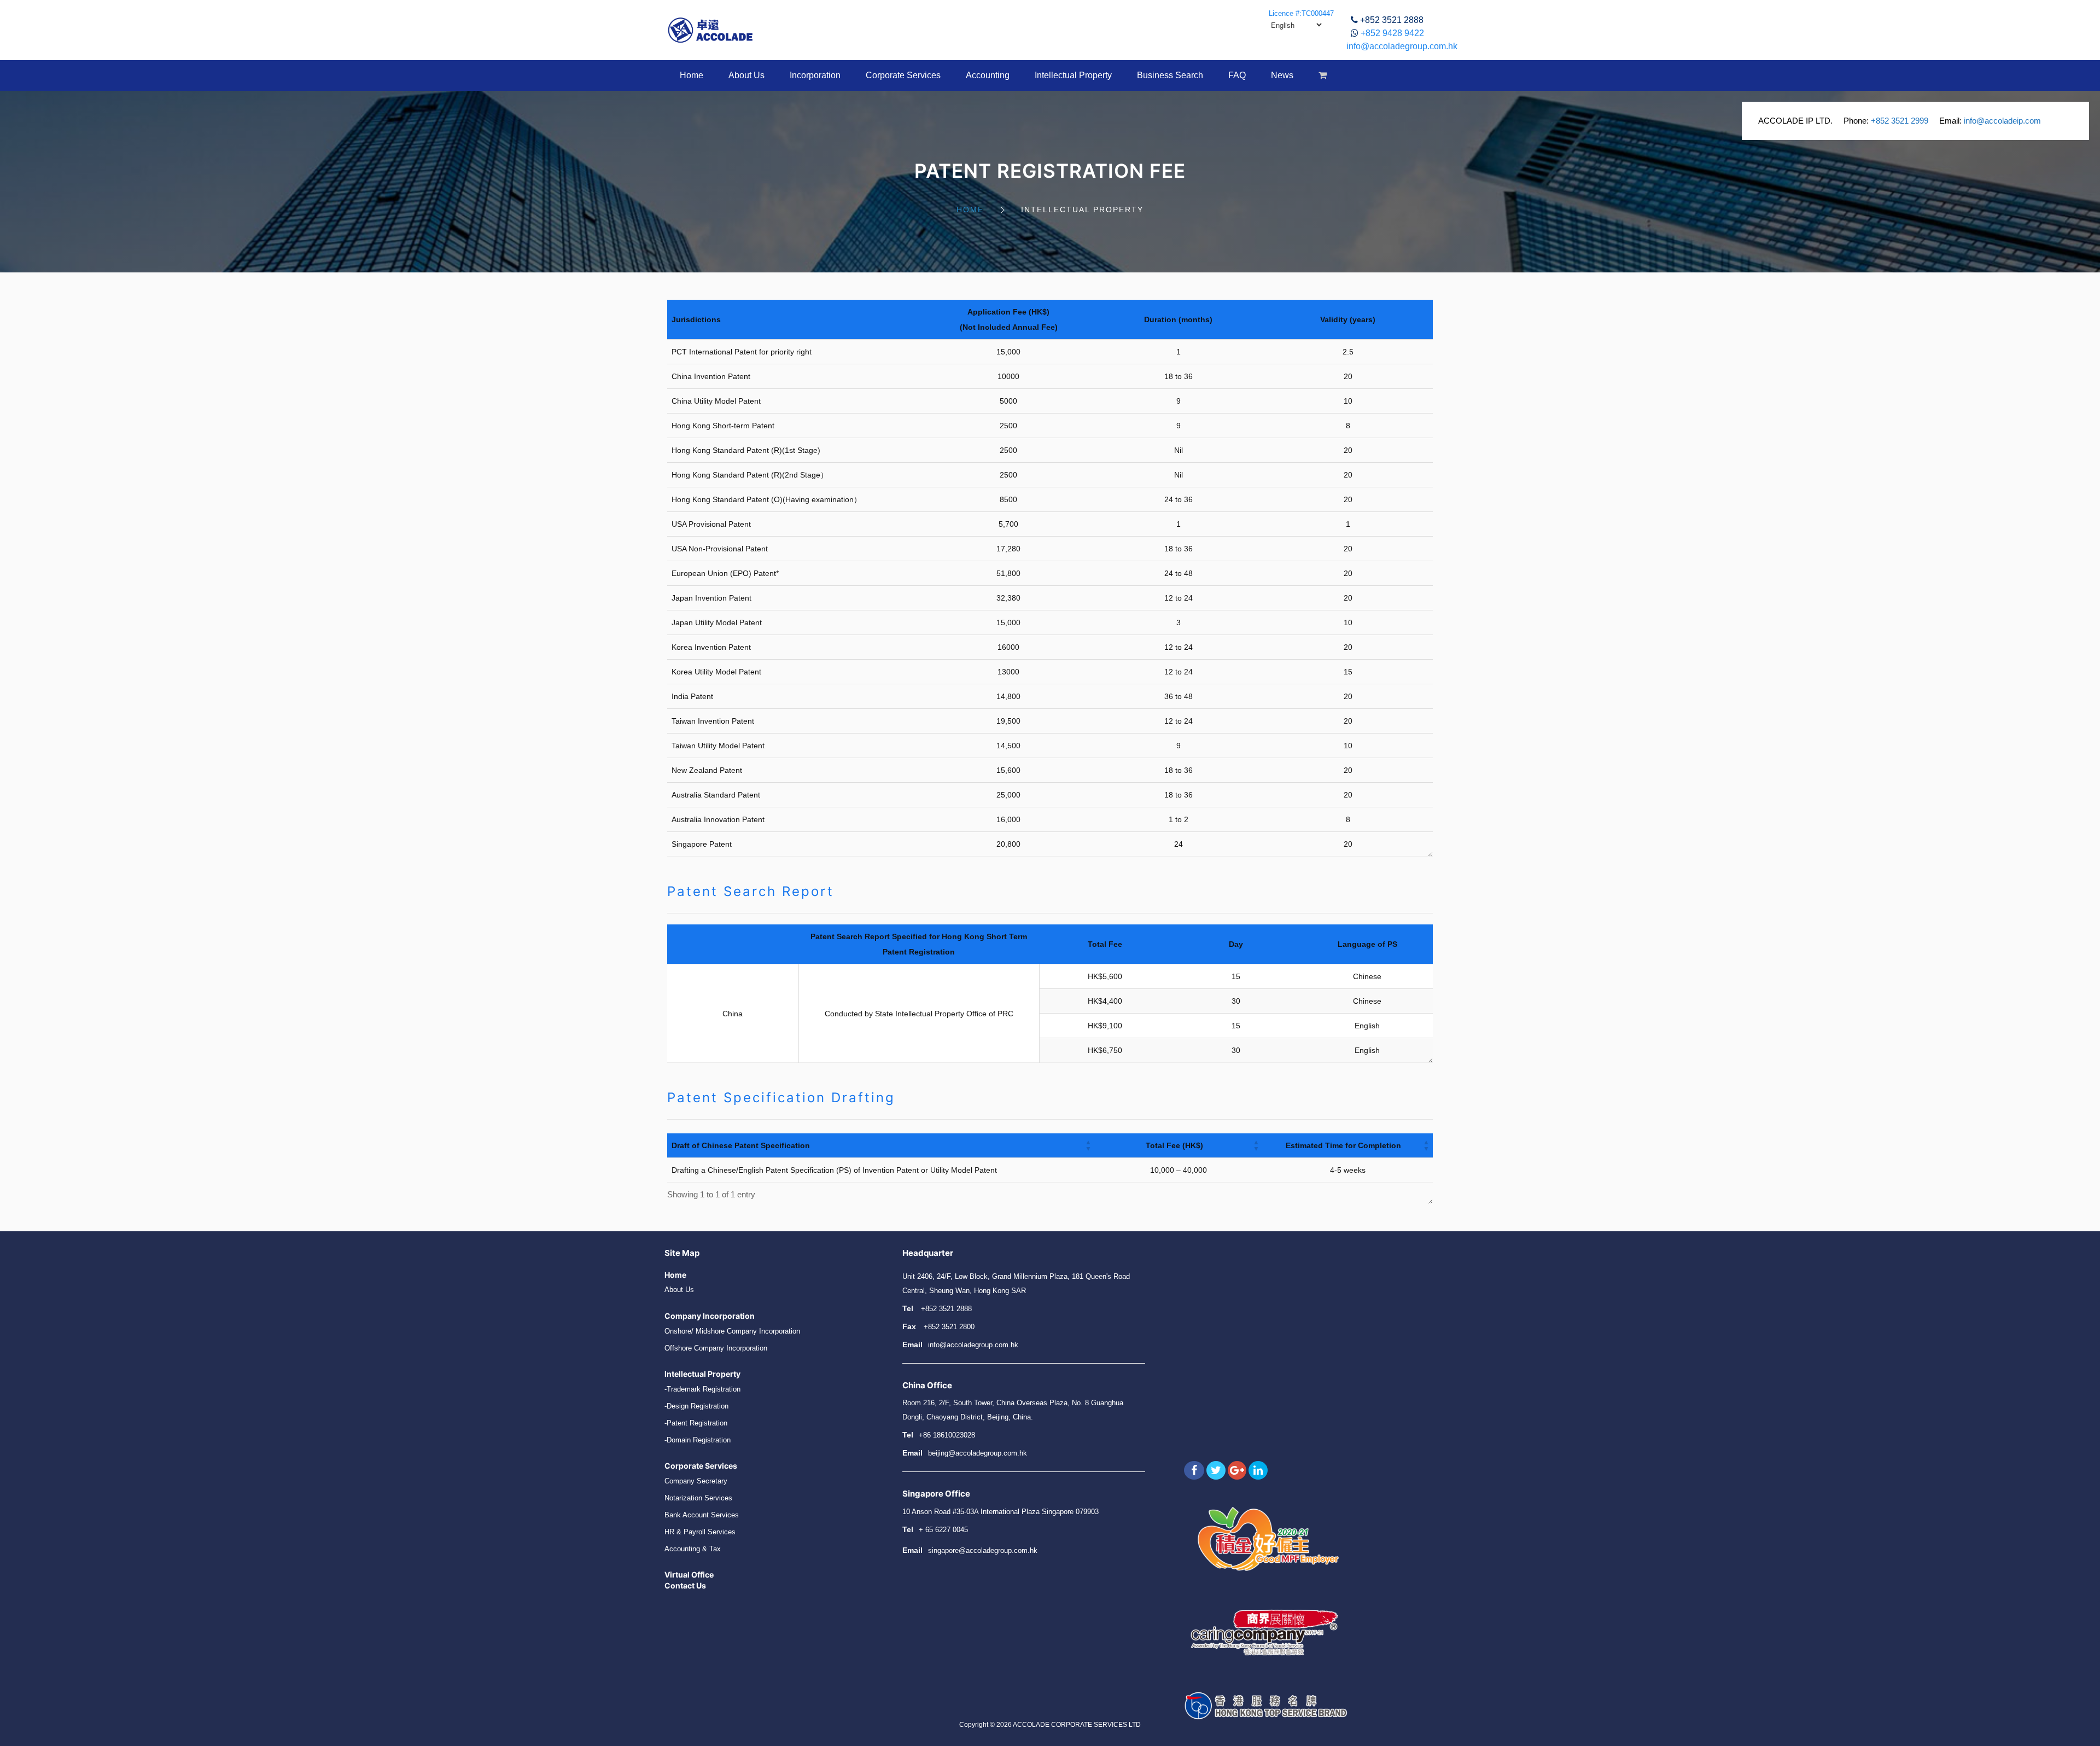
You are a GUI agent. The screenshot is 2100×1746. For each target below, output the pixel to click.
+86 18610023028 (947, 1435)
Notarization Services (698, 1498)
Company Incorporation (710, 1316)
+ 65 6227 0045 (943, 1530)
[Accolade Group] (710, 30)
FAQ (1237, 75)
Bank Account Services (702, 1515)
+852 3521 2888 (1392, 20)
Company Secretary (696, 1481)
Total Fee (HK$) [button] (1174, 1145)
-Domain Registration (698, 1440)
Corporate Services (903, 75)
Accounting (988, 75)
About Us (746, 75)
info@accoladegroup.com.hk (1402, 46)
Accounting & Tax (693, 1549)
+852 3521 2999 (1900, 121)
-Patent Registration (696, 1423)
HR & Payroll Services (700, 1532)
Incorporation (815, 75)
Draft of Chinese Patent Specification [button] (741, 1145)
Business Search (1170, 75)
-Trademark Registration (702, 1389)
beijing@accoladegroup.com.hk (978, 1453)
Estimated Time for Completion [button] (1343, 1145)
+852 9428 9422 (1392, 33)
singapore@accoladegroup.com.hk (983, 1550)
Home (692, 75)
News (1282, 75)
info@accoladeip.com (2002, 121)
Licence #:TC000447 (1301, 13)
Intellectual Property (1073, 75)
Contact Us (685, 1585)
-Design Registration (696, 1406)
